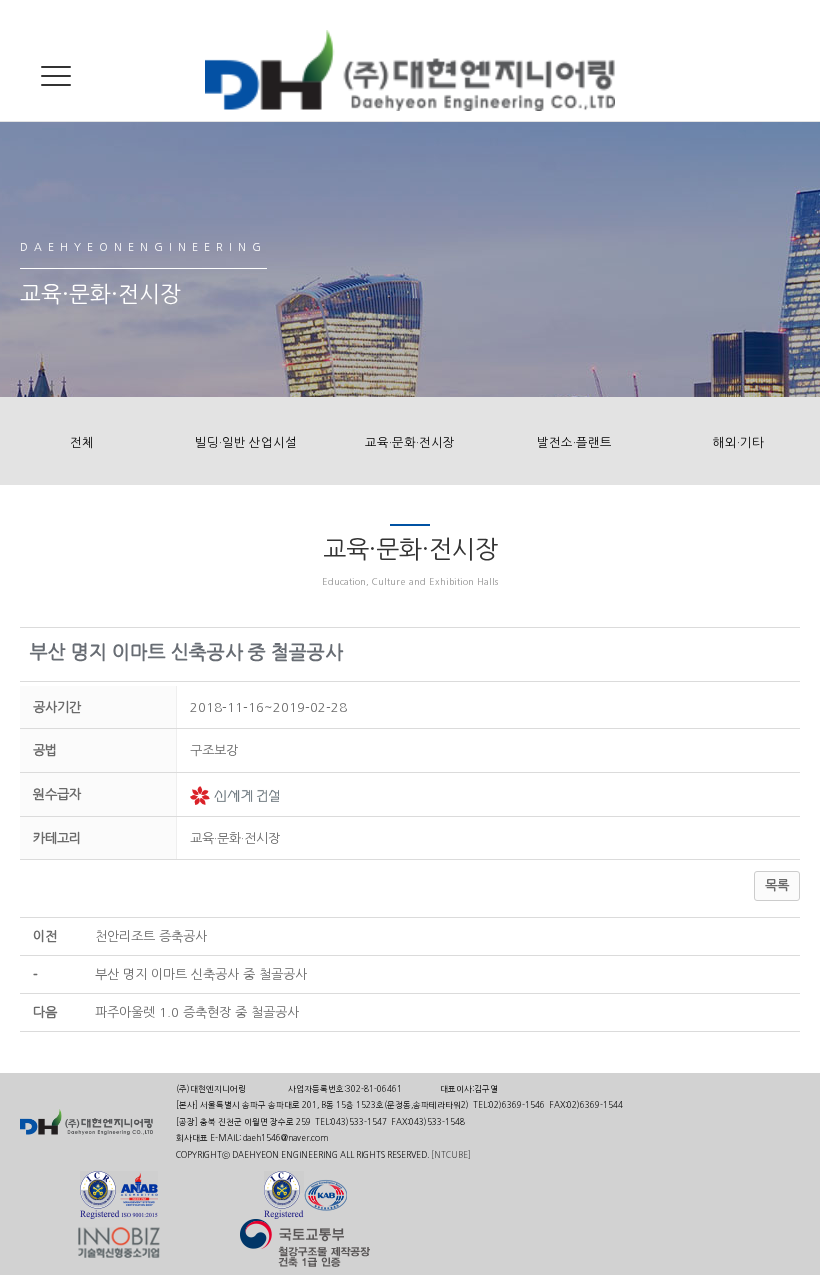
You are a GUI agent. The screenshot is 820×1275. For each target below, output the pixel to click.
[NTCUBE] (451, 1155)
